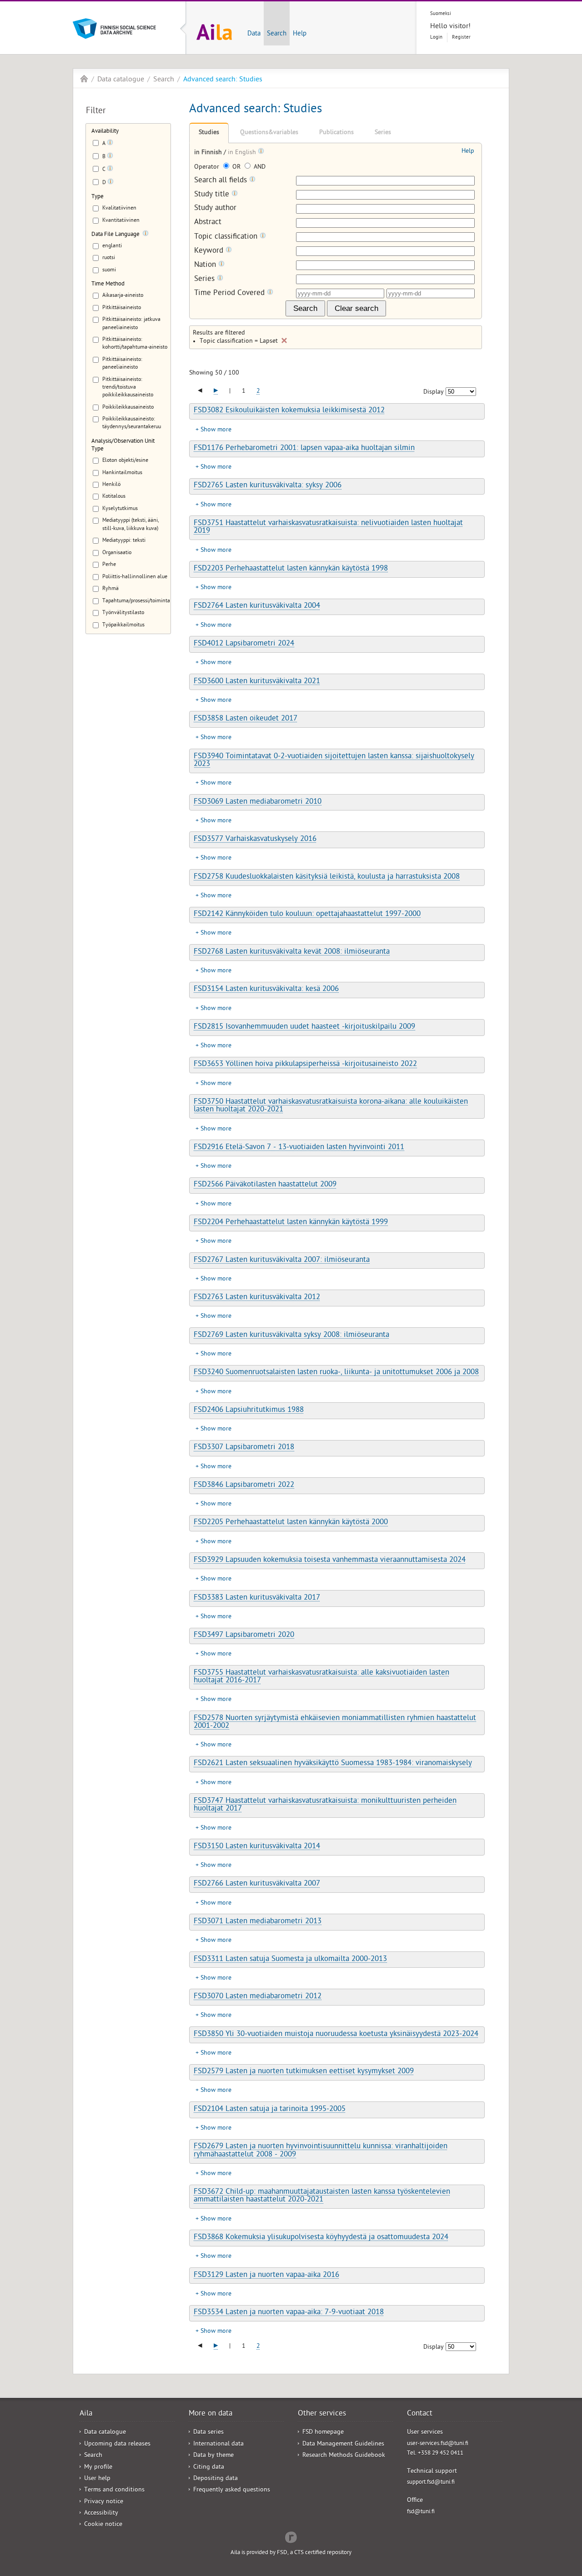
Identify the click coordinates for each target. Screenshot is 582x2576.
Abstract (208, 223)
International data (218, 2444)
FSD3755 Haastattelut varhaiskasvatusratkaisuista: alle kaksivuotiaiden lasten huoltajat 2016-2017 (321, 1677)
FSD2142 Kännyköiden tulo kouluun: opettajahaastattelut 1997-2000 (307, 915)
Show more (216, 430)
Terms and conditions (114, 2490)
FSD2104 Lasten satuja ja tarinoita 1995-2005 (270, 2110)
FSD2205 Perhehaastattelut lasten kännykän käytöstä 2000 (291, 1523)
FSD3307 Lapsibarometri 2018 (244, 1448)
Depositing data (216, 2479)
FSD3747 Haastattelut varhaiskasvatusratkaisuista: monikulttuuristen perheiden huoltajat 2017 (325, 1805)
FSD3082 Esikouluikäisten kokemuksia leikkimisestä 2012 (289, 411)
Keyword (210, 251)
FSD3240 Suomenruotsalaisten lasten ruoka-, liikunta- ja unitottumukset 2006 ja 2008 (336, 1373)
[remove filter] (284, 340)
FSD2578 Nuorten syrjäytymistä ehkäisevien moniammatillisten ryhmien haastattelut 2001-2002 (335, 1723)
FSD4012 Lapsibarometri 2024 (244, 644)
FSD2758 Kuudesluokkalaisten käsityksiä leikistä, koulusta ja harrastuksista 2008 (327, 877)
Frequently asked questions (232, 2490)
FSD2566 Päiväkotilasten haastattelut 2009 (265, 1185)
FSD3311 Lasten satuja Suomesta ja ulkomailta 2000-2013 (290, 1960)
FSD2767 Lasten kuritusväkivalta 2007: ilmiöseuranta (282, 1260)
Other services (322, 2414)
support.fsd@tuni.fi (431, 2483)
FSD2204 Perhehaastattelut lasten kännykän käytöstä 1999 (291, 1223)
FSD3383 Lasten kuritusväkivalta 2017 (257, 1598)
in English (243, 153)
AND (259, 168)
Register (461, 38)
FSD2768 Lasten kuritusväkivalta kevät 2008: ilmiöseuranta (292, 952)
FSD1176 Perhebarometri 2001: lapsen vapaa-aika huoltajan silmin (304, 449)
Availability (105, 132)
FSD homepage (323, 2433)
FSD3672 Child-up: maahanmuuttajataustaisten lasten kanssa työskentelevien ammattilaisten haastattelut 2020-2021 (322, 2196)
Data (254, 34)
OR (236, 168)
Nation (206, 265)
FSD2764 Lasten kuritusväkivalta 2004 (257, 606)
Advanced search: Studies (223, 80)
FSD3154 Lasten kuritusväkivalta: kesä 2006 (266, 990)
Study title (213, 195)
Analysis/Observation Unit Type (123, 445)
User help (97, 2479)
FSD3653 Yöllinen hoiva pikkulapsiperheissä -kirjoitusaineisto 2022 (305, 1065)
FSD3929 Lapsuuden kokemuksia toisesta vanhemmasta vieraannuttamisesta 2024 (330, 1561)
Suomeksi (441, 14)
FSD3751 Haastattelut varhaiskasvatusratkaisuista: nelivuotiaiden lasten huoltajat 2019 (328, 528)
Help (300, 34)
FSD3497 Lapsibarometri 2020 (244, 1636)
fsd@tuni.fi (421, 2512)
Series (383, 133)
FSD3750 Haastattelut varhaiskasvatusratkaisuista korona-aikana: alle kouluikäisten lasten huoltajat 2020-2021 (331, 1106)
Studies (209, 133)
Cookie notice (103, 2525)
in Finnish (209, 153)
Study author (215, 209)
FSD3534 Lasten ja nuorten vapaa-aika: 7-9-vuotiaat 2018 (289, 2313)
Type (98, 197)
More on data (211, 2414)
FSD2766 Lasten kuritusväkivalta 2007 (257, 1884)
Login (436, 38)
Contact (420, 2414)
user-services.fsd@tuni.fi (438, 2444)
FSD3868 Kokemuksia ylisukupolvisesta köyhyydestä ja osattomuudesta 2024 (321, 2238)
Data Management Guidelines (343, 2444)
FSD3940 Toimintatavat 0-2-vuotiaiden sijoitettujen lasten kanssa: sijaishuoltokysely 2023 (334, 761)
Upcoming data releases (117, 2444)
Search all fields (222, 181)
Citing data (209, 2468)
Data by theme (213, 2456)
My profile (98, 2468)
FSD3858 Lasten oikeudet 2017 (246, 719)
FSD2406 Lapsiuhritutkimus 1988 (249, 1411)
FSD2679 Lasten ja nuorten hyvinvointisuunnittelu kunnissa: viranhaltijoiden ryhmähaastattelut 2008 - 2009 (321, 2151)
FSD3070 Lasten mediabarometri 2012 (258, 1997)
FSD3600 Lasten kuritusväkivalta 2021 (257, 682)
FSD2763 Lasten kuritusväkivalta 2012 (257, 1298)
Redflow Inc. (291, 2536)
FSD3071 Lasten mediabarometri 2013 (258, 1922)
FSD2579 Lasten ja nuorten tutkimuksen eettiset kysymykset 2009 (304, 2072)
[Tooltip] (110, 144)
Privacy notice (104, 2502)
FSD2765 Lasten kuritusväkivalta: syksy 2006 (268, 486)
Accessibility (101, 2513)
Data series (208, 2433)
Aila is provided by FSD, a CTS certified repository (291, 2553)
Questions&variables (269, 133)
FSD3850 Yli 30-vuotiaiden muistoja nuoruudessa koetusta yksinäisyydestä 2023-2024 (336, 2035)
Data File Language (115, 235)
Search (277, 34)
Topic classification (227, 237)
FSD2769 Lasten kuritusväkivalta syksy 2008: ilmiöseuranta (291, 1336)
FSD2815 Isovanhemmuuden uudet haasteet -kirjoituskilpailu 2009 (304, 1027)
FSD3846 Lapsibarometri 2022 (244, 1486)
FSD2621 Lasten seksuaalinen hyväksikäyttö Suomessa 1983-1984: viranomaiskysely (333, 1764)
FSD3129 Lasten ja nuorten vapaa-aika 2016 (266, 2276)
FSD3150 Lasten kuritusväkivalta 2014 (257, 1847)
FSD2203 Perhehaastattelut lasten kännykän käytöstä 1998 (291, 569)
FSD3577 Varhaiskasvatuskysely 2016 (255, 840)
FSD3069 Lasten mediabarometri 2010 (258, 802)
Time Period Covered (231, 293)
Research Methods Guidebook (344, 2456)
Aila (84, 79)
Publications (336, 133)
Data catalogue (121, 80)
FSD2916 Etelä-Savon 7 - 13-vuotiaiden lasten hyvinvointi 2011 (299, 1148)
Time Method (108, 284)
